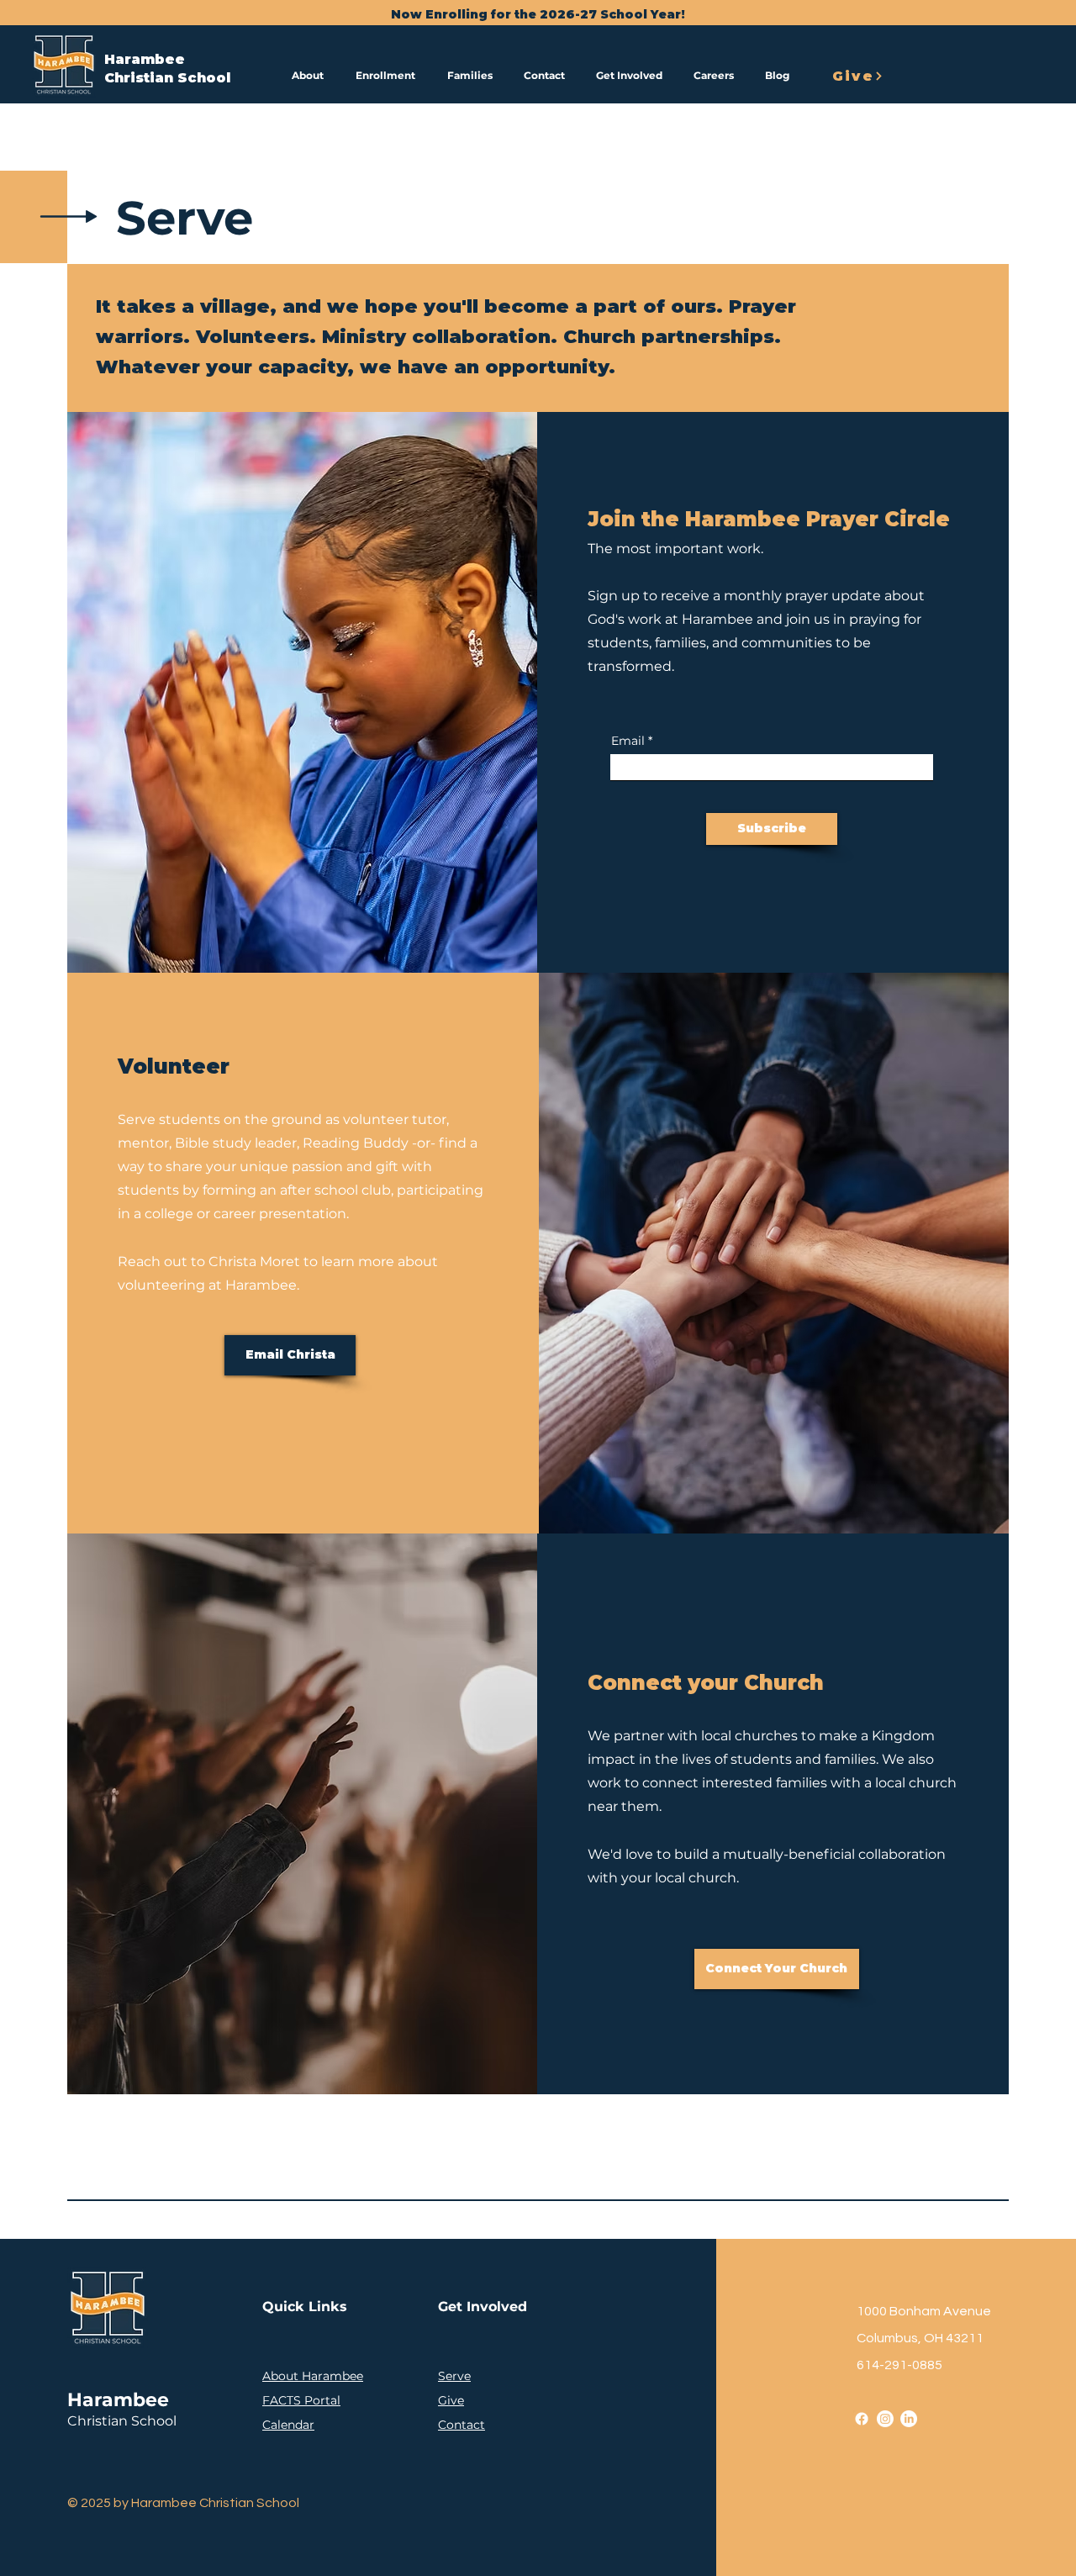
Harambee (145, 59)
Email (628, 741)
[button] (311, 76)
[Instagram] (885, 2419)
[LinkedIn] (909, 2419)
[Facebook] (862, 2419)
